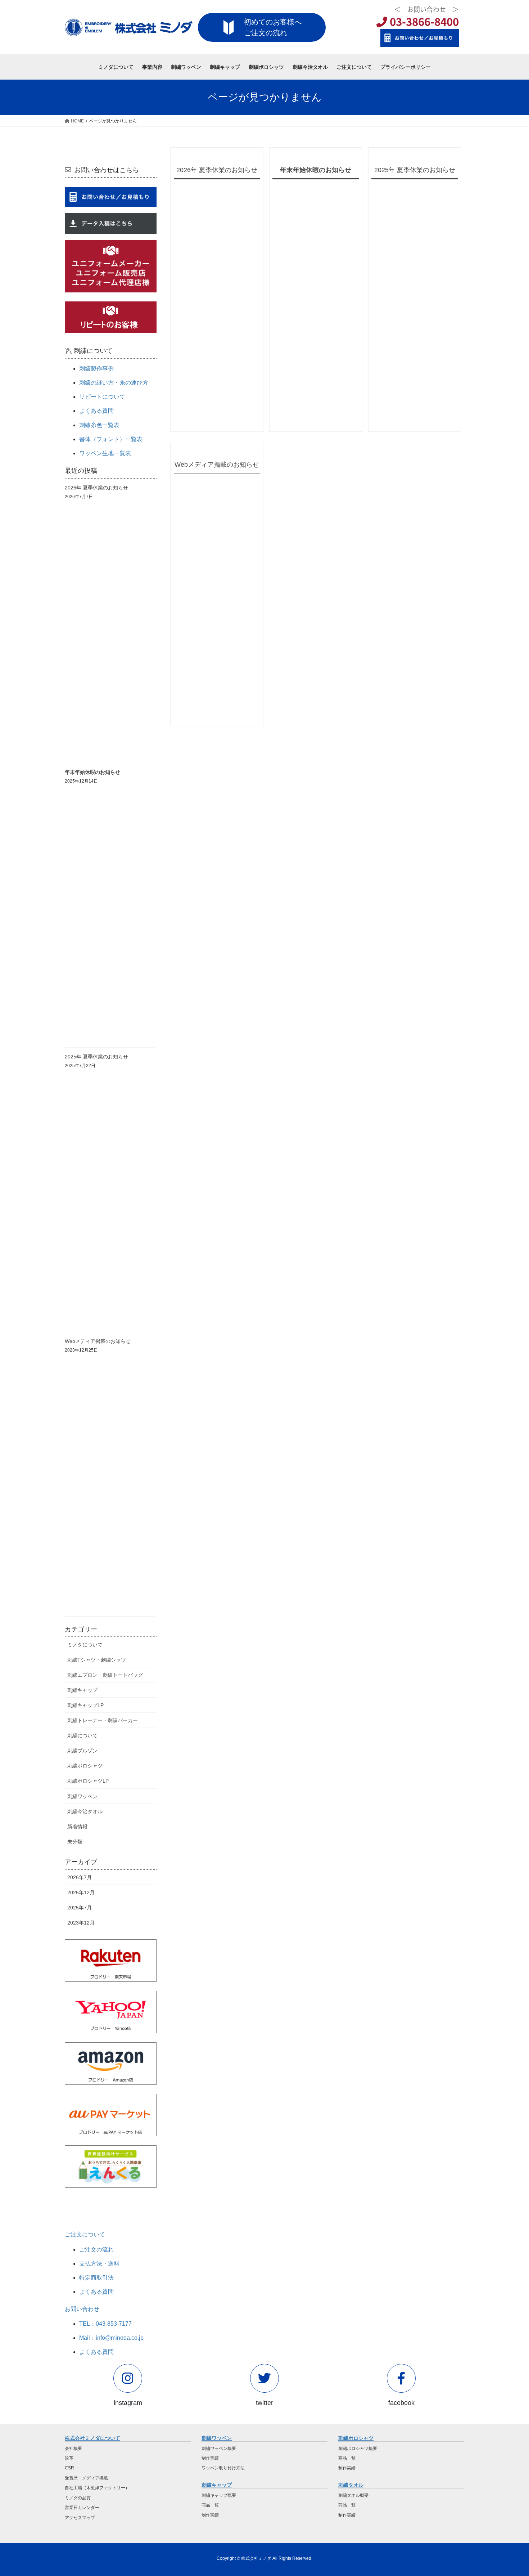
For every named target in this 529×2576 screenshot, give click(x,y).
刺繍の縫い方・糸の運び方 (114, 383)
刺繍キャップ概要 (219, 2495)
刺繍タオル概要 (353, 2495)
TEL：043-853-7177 (105, 2324)
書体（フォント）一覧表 (111, 439)
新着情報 (77, 1827)
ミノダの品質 (78, 2498)
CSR (69, 2468)
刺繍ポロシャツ (85, 1766)
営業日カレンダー (82, 2508)
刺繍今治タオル (85, 1811)
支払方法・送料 (99, 2264)
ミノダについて (85, 1645)
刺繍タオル (351, 2485)
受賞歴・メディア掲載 (86, 2478)
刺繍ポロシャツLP (88, 1781)
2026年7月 (80, 1877)
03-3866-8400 (423, 21)
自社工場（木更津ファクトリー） (97, 2488)
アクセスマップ (80, 2518)
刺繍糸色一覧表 (99, 425)
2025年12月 (81, 1892)
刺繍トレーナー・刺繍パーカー (103, 1720)
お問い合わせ (82, 2309)
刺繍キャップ (82, 1690)
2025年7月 (80, 1908)
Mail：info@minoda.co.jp (111, 2338)
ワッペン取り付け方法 (223, 2468)
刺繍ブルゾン (82, 1751)
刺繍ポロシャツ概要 (358, 2449)
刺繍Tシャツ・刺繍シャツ (97, 1660)
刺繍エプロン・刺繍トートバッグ (105, 1675)
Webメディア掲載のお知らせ (217, 465)
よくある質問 (96, 411)
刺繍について (82, 1735)
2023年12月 (81, 1923)
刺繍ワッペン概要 (219, 2449)
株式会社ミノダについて (92, 2438)
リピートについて (102, 397)
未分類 (75, 1842)
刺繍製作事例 (96, 369)
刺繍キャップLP (85, 1705)
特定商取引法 (96, 2278)
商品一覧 (210, 2505)
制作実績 (210, 2458)
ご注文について (85, 2234)
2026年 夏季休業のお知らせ (217, 170)
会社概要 (73, 2449)
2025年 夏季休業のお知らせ (415, 170)
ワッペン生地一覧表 (105, 453)
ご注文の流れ (96, 2250)
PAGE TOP (510, 2492)
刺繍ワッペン (82, 1796)
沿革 (69, 2458)
